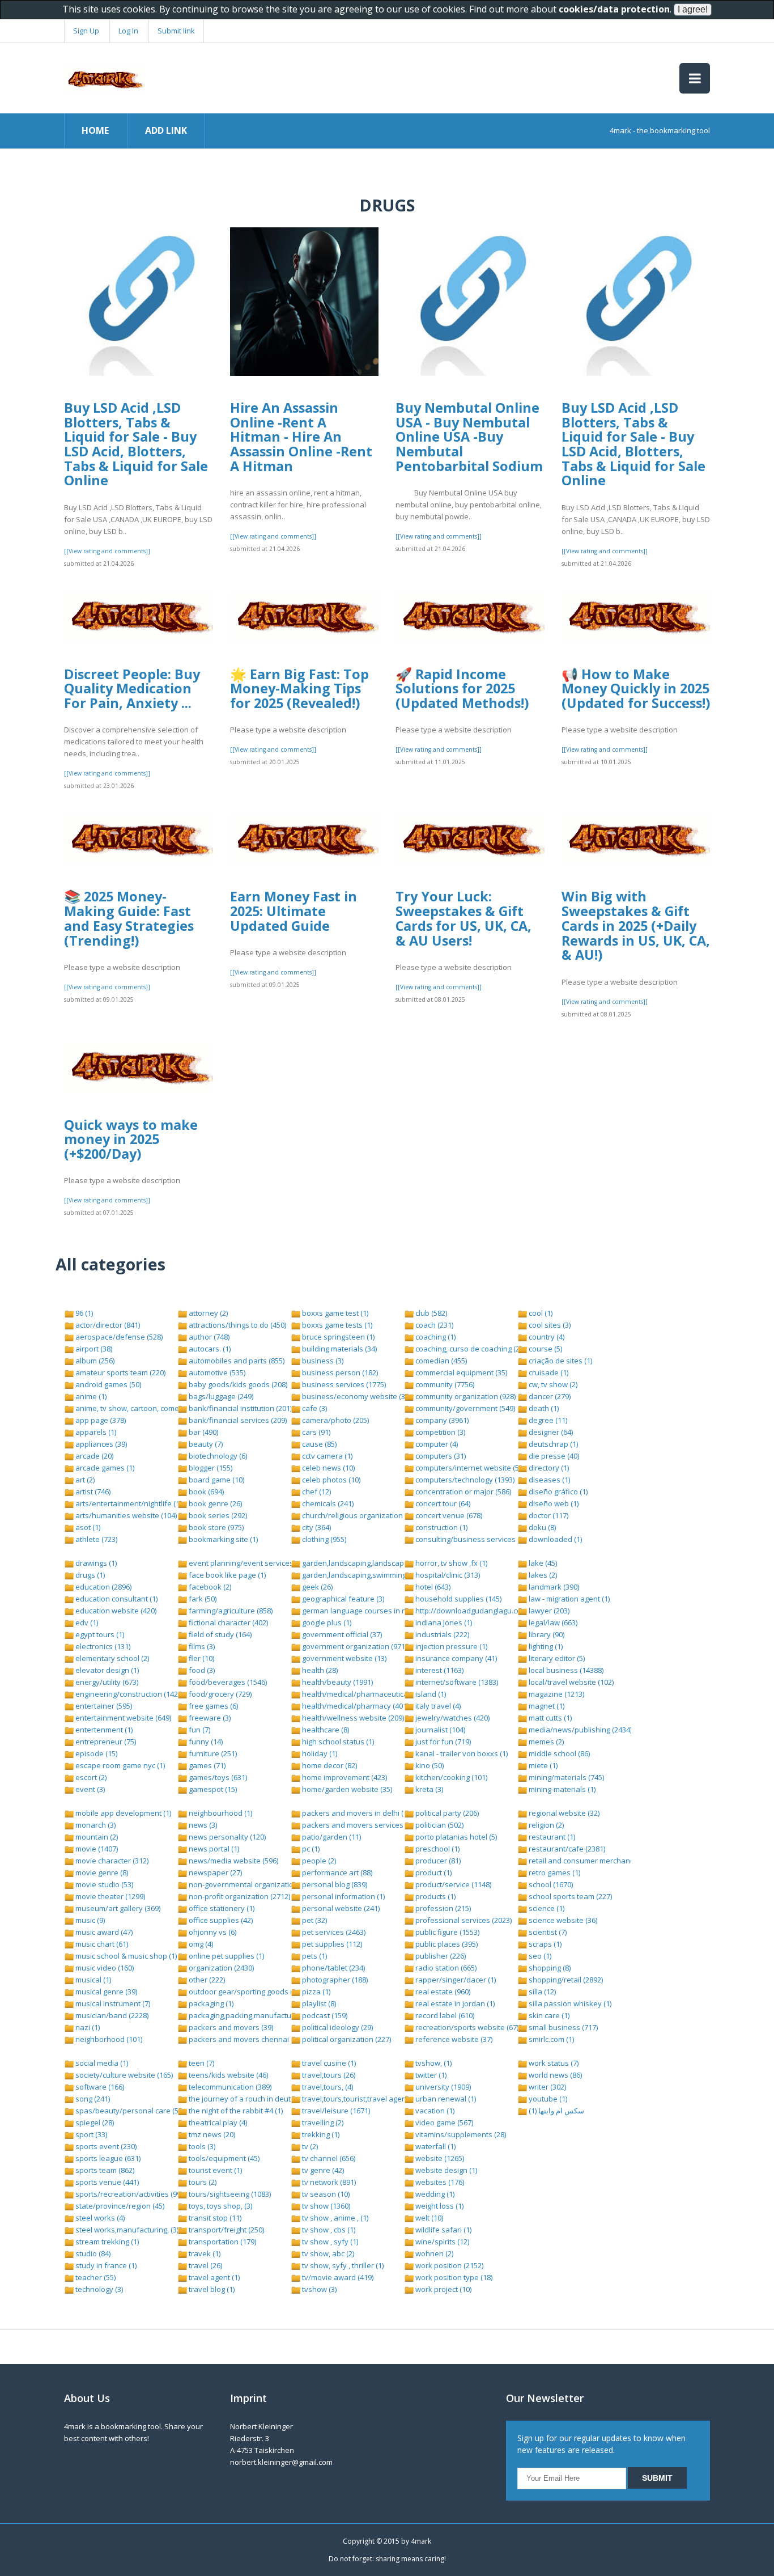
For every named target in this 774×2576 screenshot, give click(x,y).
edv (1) (86, 1622)
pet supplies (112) (331, 1944)
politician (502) (439, 1825)
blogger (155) (210, 1468)
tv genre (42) (322, 2170)
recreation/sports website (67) (466, 2027)
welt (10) (428, 2218)
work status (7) (553, 2063)
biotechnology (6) (217, 1456)
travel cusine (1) (328, 2063)
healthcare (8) (325, 1730)
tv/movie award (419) (337, 2277)
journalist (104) (439, 1730)
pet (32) (314, 1920)
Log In (128, 31)
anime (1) (90, 1396)
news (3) (202, 1825)
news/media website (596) (233, 1861)
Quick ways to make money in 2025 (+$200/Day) (131, 1139)
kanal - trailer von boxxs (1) (461, 1753)
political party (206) (446, 1813)
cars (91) (315, 1432)
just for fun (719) (442, 1742)
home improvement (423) (344, 1777)
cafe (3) (314, 1408)
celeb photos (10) (330, 1480)
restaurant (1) (551, 1837)
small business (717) (562, 2027)
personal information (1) (343, 1896)
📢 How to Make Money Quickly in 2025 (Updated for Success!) (636, 689)
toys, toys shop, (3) (220, 2206)
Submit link (176, 31)
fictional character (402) (227, 1622)
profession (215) (442, 1908)
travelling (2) (322, 2122)
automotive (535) (216, 1372)
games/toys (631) (217, 1777)
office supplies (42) (220, 1920)
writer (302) (547, 2087)
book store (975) (215, 1527)
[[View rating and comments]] (107, 551)
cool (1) (540, 1313)
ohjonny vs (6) (212, 1932)
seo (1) (539, 1956)
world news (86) (554, 2075)
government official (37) (341, 1634)
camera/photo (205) (335, 1420)
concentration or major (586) (462, 1492)
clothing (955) (323, 1539)
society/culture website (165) (123, 2075)
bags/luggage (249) (220, 1396)
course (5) (545, 1349)
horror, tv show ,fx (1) (450, 1563)
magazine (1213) (556, 1694)
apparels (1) (95, 1432)
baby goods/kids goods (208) (237, 1384)
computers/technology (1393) (464, 1480)
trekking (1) (320, 2134)
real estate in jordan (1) (454, 2003)
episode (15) (95, 1753)
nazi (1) (87, 2027)
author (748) (208, 1337)
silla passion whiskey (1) (569, 2003)
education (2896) (103, 1587)
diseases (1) (548, 1480)
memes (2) (545, 1742)
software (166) (99, 2087)
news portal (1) (213, 1849)
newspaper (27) (214, 1872)
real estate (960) (442, 1992)
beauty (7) (205, 1444)
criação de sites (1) (560, 1361)
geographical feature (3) (342, 1599)
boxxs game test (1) (334, 1313)
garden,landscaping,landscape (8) (359, 1563)
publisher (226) (440, 1956)
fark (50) (202, 1599)
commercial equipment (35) (460, 1372)
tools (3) (201, 2146)
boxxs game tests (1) (336, 1325)
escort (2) (90, 1777)
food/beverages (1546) (227, 1682)
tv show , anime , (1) (334, 2218)
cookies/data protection (614, 9)
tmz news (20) (211, 2134)
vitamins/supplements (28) (460, 2134)
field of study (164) (219, 1634)
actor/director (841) (107, 1325)
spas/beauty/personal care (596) (131, 2111)
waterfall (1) (435, 2146)
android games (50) (107, 1384)
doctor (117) (548, 1515)
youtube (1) (547, 2099)
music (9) (89, 1920)
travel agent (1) (213, 2277)
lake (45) (542, 1563)
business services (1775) (343, 1384)
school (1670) (550, 1884)
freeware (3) (209, 1718)
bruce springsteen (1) (337, 1337)
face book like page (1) (226, 1575)
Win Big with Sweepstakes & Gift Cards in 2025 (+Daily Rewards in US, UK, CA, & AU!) (636, 925)
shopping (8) (549, 1968)
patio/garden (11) (331, 1837)
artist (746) (92, 1492)
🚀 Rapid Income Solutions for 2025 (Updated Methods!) (462, 689)
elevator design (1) (106, 1670)
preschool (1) (437, 1849)
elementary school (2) (111, 1658)
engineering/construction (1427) (129, 1694)
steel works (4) (99, 2218)
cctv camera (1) (326, 1456)
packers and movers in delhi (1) (355, 1813)
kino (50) (429, 1765)
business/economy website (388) (358, 1396)
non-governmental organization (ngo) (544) (261, 1884)
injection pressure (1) (450, 1646)
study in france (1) (105, 2265)
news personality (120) (226, 1837)
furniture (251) (212, 1753)
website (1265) (439, 2158)
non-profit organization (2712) (239, 1896)
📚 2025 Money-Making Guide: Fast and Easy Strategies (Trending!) (129, 918)
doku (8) (541, 1527)
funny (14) (205, 1742)
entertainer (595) (103, 1706)
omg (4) (200, 1944)
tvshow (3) (318, 2289)
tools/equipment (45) (223, 2158)
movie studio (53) (103, 1884)
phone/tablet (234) (333, 1968)
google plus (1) (326, 1622)
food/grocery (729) (219, 1694)
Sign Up (86, 31)
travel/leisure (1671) (335, 2111)
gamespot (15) (212, 1789)
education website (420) (115, 1611)
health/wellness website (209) (352, 1718)
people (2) (318, 1861)
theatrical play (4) (217, 2122)
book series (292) (217, 1515)
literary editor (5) (556, 1658)
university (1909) (442, 2087)
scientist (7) (547, 1932)
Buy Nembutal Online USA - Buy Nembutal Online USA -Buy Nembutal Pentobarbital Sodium (469, 437)
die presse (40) (553, 1456)
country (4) (546, 1337)
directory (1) (548, 1468)
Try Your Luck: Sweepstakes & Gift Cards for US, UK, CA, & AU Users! (463, 918)
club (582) (430, 1313)
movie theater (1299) (109, 1896)
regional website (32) (563, 1813)
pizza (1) (315, 1992)
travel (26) (205, 2265)
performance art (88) (336, 1872)
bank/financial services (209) (237, 1420)
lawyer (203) (548, 1611)
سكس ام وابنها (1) (556, 2111)
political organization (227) (346, 2039)
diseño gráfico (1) (557, 1492)
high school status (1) (337, 1742)
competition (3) (439, 1432)
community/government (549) (464, 1408)
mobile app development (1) (122, 1813)
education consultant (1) (116, 1599)
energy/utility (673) (106, 1682)
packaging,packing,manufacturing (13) (252, 2015)
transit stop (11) (214, 2218)
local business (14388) (565, 1670)
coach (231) (433, 1325)
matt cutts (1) (549, 1718)
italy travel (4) (437, 1706)
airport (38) (93, 1349)
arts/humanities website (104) (125, 1515)
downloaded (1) (554, 1539)
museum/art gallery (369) (117, 1908)
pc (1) (310, 1849)
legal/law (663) (552, 1622)
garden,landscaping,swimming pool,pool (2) (375, 1575)
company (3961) (441, 1420)
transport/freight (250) (226, 2230)
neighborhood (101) (108, 2039)
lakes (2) (542, 1575)
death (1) (543, 1408)
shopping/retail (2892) (565, 1980)
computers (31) (440, 1456)
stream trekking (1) (106, 2242)
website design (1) (445, 2170)
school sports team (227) (569, 1896)
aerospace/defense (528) (118, 1337)
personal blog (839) (334, 1884)
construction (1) (441, 1527)
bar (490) (203, 1432)
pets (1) (314, 1956)
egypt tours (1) (99, 1634)
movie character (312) (111, 1861)
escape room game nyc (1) (119, 1765)
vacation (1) (434, 2111)
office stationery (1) (221, 1908)
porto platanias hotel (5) (455, 1837)
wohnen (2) (433, 2253)
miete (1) (542, 1765)
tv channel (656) (328, 2158)
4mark (421, 2541)
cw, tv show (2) (552, 1384)
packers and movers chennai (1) (243, 2039)
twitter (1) (430, 2075)
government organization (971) (354, 1646)
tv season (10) (325, 2194)
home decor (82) (329, 1765)
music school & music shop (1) (125, 1956)
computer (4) (436, 1444)
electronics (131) (102, 1646)
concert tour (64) (442, 1503)
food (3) (201, 1670)
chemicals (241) (327, 1503)
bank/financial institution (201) (239, 1408)
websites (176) (439, 2182)
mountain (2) (96, 1837)
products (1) (435, 1896)
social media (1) (101, 2063)
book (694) (205, 1492)
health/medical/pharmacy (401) (354, 1706)
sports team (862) (104, 2170)
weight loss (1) (439, 2206)
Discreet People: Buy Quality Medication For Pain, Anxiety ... (132, 689)
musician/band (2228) (111, 2015)
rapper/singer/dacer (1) (455, 1980)
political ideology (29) (337, 2027)
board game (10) (216, 1480)
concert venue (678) (448, 1515)
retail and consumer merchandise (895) (595, 1861)
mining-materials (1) (561, 1789)
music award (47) (103, 1932)
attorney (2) (207, 1313)
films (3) (201, 1646)
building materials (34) (339, 1349)
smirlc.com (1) (550, 2039)
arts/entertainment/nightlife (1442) (133, 1503)
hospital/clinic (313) (447, 1575)
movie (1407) (96, 1849)
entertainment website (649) (122, 1718)
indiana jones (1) (443, 1622)
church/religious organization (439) (360, 1515)
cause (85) (318, 1444)
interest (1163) (439, 1670)
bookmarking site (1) (222, 1539)
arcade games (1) (104, 1468)
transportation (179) (222, 2242)
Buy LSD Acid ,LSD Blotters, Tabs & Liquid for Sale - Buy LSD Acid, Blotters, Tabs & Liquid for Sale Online (136, 444)
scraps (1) (544, 1944)
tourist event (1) (214, 2170)
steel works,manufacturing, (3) (126, 2230)
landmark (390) (553, 1587)
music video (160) (104, 1968)
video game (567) (443, 2122)
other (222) (206, 1980)
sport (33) (90, 2134)
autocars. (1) (209, 1349)
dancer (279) (549, 1396)
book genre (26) (214, 1503)
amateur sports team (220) (120, 1372)
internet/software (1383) (456, 1682)
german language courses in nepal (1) (366, 1611)
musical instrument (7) (112, 2003)
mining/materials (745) (565, 1777)
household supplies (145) (458, 1599)
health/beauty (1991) (337, 1682)
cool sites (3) (549, 1325)
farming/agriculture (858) (230, 1611)
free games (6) (212, 1706)
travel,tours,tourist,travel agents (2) (361, 2099)
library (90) (546, 1634)
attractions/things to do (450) (237, 1325)
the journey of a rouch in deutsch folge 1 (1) (262, 2099)
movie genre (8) (101, 1872)
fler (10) (201, 1658)
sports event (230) (105, 2146)
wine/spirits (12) (441, 2242)
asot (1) (87, 1527)
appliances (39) (100, 1444)
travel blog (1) (211, 2289)
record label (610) (444, 2015)
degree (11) (547, 1420)
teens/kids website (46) (227, 2075)
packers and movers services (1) (357, 1825)
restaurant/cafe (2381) (566, 1849)
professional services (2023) (463, 1920)
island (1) (430, 1694)
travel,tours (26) (328, 2075)
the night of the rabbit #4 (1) (235, 2111)
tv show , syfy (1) (329, 2242)
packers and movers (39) (230, 2027)
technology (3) (98, 2289)
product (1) (433, 1872)
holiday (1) (319, 1753)
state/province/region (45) (119, 2206)
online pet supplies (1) (226, 1956)
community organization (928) (465, 1396)
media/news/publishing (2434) (579, 1730)
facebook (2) (209, 1587)
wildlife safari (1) (443, 2230)
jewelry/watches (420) (452, 1718)
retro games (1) (554, 1872)
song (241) (92, 2099)
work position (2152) (448, 2265)
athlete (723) (95, 1539)
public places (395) (446, 1944)
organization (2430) (220, 1968)
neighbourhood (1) (220, 1813)
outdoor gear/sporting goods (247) (246, 1992)
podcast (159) (324, 2015)
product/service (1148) (452, 1884)
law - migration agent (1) (568, 1599)
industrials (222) (441, 1634)
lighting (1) (545, 1646)
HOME (95, 130)
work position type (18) (453, 2277)
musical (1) (92, 1980)
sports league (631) (107, 2158)
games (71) (206, 1765)
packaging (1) (210, 2003)
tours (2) (202, 2182)
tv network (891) (328, 2182)
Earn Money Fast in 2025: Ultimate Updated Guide (294, 911)
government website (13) (343, 1658)
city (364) (316, 1527)
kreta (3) (428, 1789)
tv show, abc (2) (327, 2253)
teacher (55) (95, 2277)
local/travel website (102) (570, 1682)
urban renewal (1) (445, 2099)
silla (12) (541, 1992)
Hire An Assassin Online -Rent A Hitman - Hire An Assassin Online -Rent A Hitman (301, 437)
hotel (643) (432, 1587)
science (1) (546, 1908)
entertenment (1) (103, 1730)
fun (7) (199, 1730)
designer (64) (550, 1432)
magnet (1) (546, 1706)
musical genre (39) (105, 1992)
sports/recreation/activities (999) (130, 2194)
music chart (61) (101, 1944)
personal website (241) (340, 1908)
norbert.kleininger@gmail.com (281, 2462)
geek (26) (316, 1587)
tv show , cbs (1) (328, 2230)
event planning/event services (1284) (251, 1563)
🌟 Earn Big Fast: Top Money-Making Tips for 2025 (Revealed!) (299, 689)
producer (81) (437, 1861)
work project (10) (443, 2289)
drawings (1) (95, 1563)
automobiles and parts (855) (236, 1361)
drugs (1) (89, 1575)
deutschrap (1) (552, 1444)
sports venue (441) (106, 2182)
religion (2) (545, 1825)
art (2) (84, 1480)
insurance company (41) (455, 1658)
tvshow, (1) (433, 2063)
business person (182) (339, 1372)
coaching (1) (435, 1337)
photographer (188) (334, 1980)
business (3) (322, 1361)
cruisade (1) (548, 1372)
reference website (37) (453, 2039)
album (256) (94, 1361)
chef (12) (316, 1492)
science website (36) (562, 1920)
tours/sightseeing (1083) (229, 2194)
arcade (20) (93, 1456)
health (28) (319, 1670)
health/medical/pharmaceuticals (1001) (368, 1694)
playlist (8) (318, 2003)
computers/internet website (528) (471, 1468)
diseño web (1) (553, 1503)
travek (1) (204, 2253)
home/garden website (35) (346, 1789)
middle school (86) (558, 1753)
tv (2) (309, 2146)
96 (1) (83, 1313)
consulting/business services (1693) (475, 1539)
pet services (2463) (333, 1932)
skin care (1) (548, 2015)
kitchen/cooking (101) (450, 1777)
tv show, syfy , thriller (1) (342, 2265)
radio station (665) (445, 1968)
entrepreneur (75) (105, 1742)
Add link (166, 130)
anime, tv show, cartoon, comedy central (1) (148, 1408)
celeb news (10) (328, 1468)
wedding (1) (434, 2194)
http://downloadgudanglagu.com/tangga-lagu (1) (497, 1611)
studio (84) (92, 2253)
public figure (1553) (446, 1932)
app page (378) (100, 1420)
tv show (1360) (325, 2206)
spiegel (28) (94, 2122)
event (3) (89, 1789)
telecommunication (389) (229, 2087)
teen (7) (201, 2063)
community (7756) (444, 1384)
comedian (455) (440, 1361)
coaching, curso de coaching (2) (467, 1349)
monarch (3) (95, 1825)
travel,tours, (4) (327, 2087)
